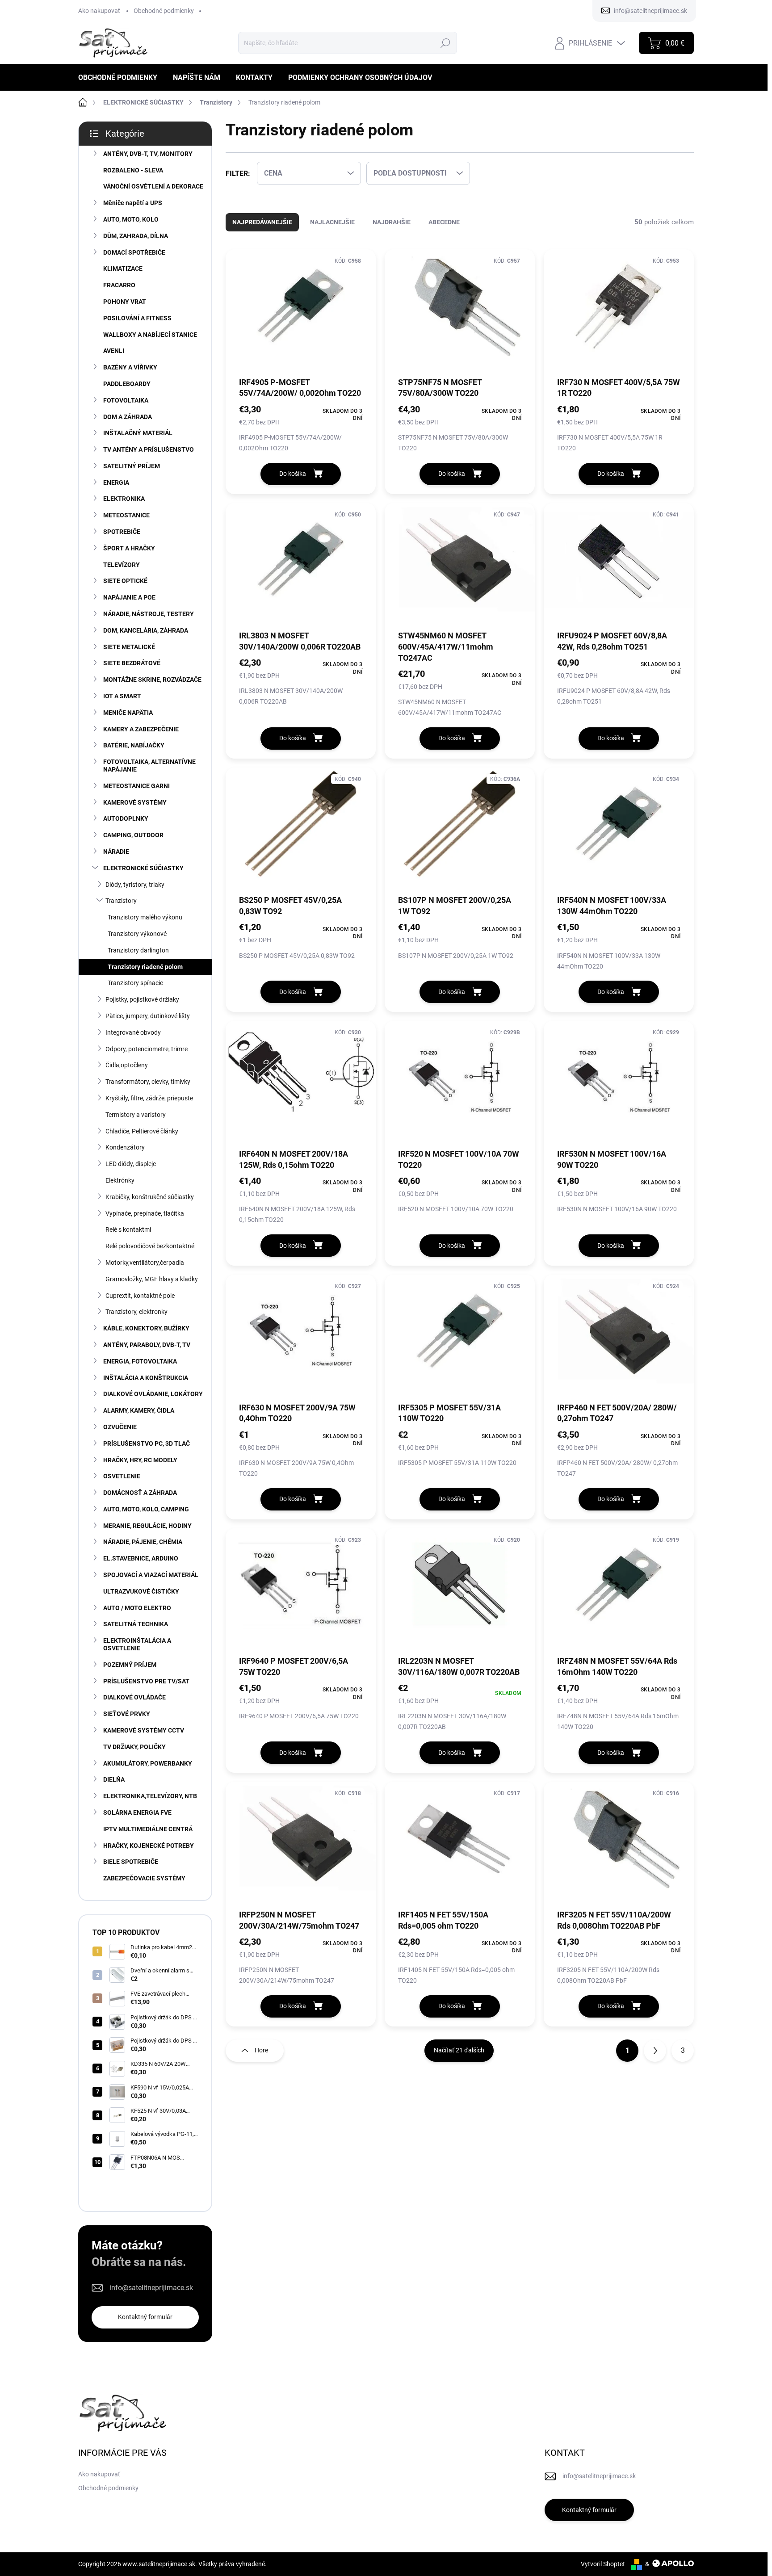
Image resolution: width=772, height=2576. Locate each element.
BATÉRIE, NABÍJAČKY (134, 745)
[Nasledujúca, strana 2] (655, 2051)
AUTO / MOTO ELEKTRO (137, 1608)
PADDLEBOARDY (127, 384)
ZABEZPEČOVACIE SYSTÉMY (144, 1878)
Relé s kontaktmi (128, 1229)
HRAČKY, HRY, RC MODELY (140, 1460)
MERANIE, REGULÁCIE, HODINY (147, 1526)
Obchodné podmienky (164, 11)
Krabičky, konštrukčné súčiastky (150, 1197)
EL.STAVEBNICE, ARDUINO (141, 1558)
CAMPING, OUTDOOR (133, 835)
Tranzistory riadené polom (145, 967)
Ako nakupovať (99, 11)
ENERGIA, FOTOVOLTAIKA (140, 1361)
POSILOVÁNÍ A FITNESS (137, 318)
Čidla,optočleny (127, 1065)
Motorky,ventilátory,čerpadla (145, 1263)
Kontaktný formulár (145, 2317)
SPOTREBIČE (122, 532)
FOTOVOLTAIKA (126, 400)
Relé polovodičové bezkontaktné (150, 1246)
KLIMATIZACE (123, 269)
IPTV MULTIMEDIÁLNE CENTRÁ (148, 1829)
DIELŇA (114, 1779)
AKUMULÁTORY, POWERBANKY (148, 1763)
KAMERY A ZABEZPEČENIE (141, 729)
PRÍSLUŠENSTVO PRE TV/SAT (146, 1681)
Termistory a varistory (136, 1115)
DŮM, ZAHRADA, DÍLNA (136, 236)
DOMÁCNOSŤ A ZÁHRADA (140, 1493)
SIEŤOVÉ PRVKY (127, 1714)
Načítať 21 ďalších (459, 2050)
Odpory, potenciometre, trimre (147, 1049)
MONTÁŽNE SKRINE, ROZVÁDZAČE (152, 680)
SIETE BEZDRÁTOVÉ (132, 663)
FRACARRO (119, 285)
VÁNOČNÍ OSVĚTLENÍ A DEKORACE (153, 186)
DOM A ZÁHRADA (128, 417)
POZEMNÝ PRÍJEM (130, 1665)
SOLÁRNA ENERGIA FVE (137, 1812)
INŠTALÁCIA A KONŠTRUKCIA (146, 1378)
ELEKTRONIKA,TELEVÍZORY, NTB (150, 1796)
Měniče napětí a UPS (133, 203)
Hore (261, 2050)
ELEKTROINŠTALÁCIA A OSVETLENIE (137, 1644)
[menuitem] (121, 78)
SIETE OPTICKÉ (125, 581)
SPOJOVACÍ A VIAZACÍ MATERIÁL (151, 1575)
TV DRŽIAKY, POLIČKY (134, 1747)
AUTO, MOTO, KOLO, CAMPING (146, 1509)
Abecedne (444, 222)
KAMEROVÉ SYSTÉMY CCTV (144, 1730)
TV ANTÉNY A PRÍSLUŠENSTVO (149, 449)
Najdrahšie (392, 222)
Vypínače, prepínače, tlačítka (145, 1213)
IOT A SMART (122, 696)
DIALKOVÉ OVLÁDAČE (134, 1697)
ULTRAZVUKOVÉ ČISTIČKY (141, 1591)
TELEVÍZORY (122, 565)
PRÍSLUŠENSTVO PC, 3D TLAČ (147, 1443)
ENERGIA (116, 482)
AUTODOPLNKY (126, 818)
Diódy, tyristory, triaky (135, 885)
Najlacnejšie (332, 222)
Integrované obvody (133, 1032)
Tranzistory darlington (138, 950)
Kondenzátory (125, 1147)
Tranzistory (121, 901)
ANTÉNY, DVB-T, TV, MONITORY (148, 154)
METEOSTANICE (126, 515)
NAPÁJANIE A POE (129, 597)
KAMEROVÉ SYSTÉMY (135, 802)
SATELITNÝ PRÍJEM (132, 466)
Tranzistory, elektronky (136, 1312)
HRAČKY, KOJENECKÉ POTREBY (149, 1846)
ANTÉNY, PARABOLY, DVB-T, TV (147, 1345)
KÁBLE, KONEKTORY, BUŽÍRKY (146, 1328)
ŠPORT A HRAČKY (129, 548)
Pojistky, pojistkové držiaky (142, 999)
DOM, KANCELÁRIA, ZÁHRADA (146, 630)
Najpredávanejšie (262, 222)
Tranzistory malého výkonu (145, 917)
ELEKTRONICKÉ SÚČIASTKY (143, 868)
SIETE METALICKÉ (129, 647)
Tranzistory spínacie (135, 983)
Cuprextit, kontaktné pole (140, 1296)
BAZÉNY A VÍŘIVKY (130, 367)
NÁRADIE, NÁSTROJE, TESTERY (149, 614)
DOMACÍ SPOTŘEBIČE (134, 252)
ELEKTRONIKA (124, 499)
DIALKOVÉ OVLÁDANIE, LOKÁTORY (153, 1394)
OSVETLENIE (122, 1476)
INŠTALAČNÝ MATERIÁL (138, 433)
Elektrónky (120, 1180)
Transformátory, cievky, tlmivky (148, 1082)
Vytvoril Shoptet (603, 2564)
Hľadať (445, 43)
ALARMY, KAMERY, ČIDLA (139, 1410)
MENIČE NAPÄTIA (128, 713)
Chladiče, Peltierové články (142, 1131)
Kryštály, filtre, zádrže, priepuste (149, 1098)
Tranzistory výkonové (137, 934)
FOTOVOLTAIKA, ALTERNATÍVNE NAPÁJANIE (149, 766)
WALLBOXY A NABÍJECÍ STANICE (150, 335)
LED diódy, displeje (131, 1164)
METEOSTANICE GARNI (136, 786)
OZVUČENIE (120, 1427)
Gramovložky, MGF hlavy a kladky (152, 1279)
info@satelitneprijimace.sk (151, 2288)
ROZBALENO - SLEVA (133, 170)
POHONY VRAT (125, 302)
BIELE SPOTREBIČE (131, 1862)
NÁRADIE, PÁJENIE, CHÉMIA (143, 1542)
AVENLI (114, 351)
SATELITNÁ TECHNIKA (136, 1624)
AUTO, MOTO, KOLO (131, 219)
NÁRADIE (116, 852)
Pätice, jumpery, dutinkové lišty (148, 1016)
